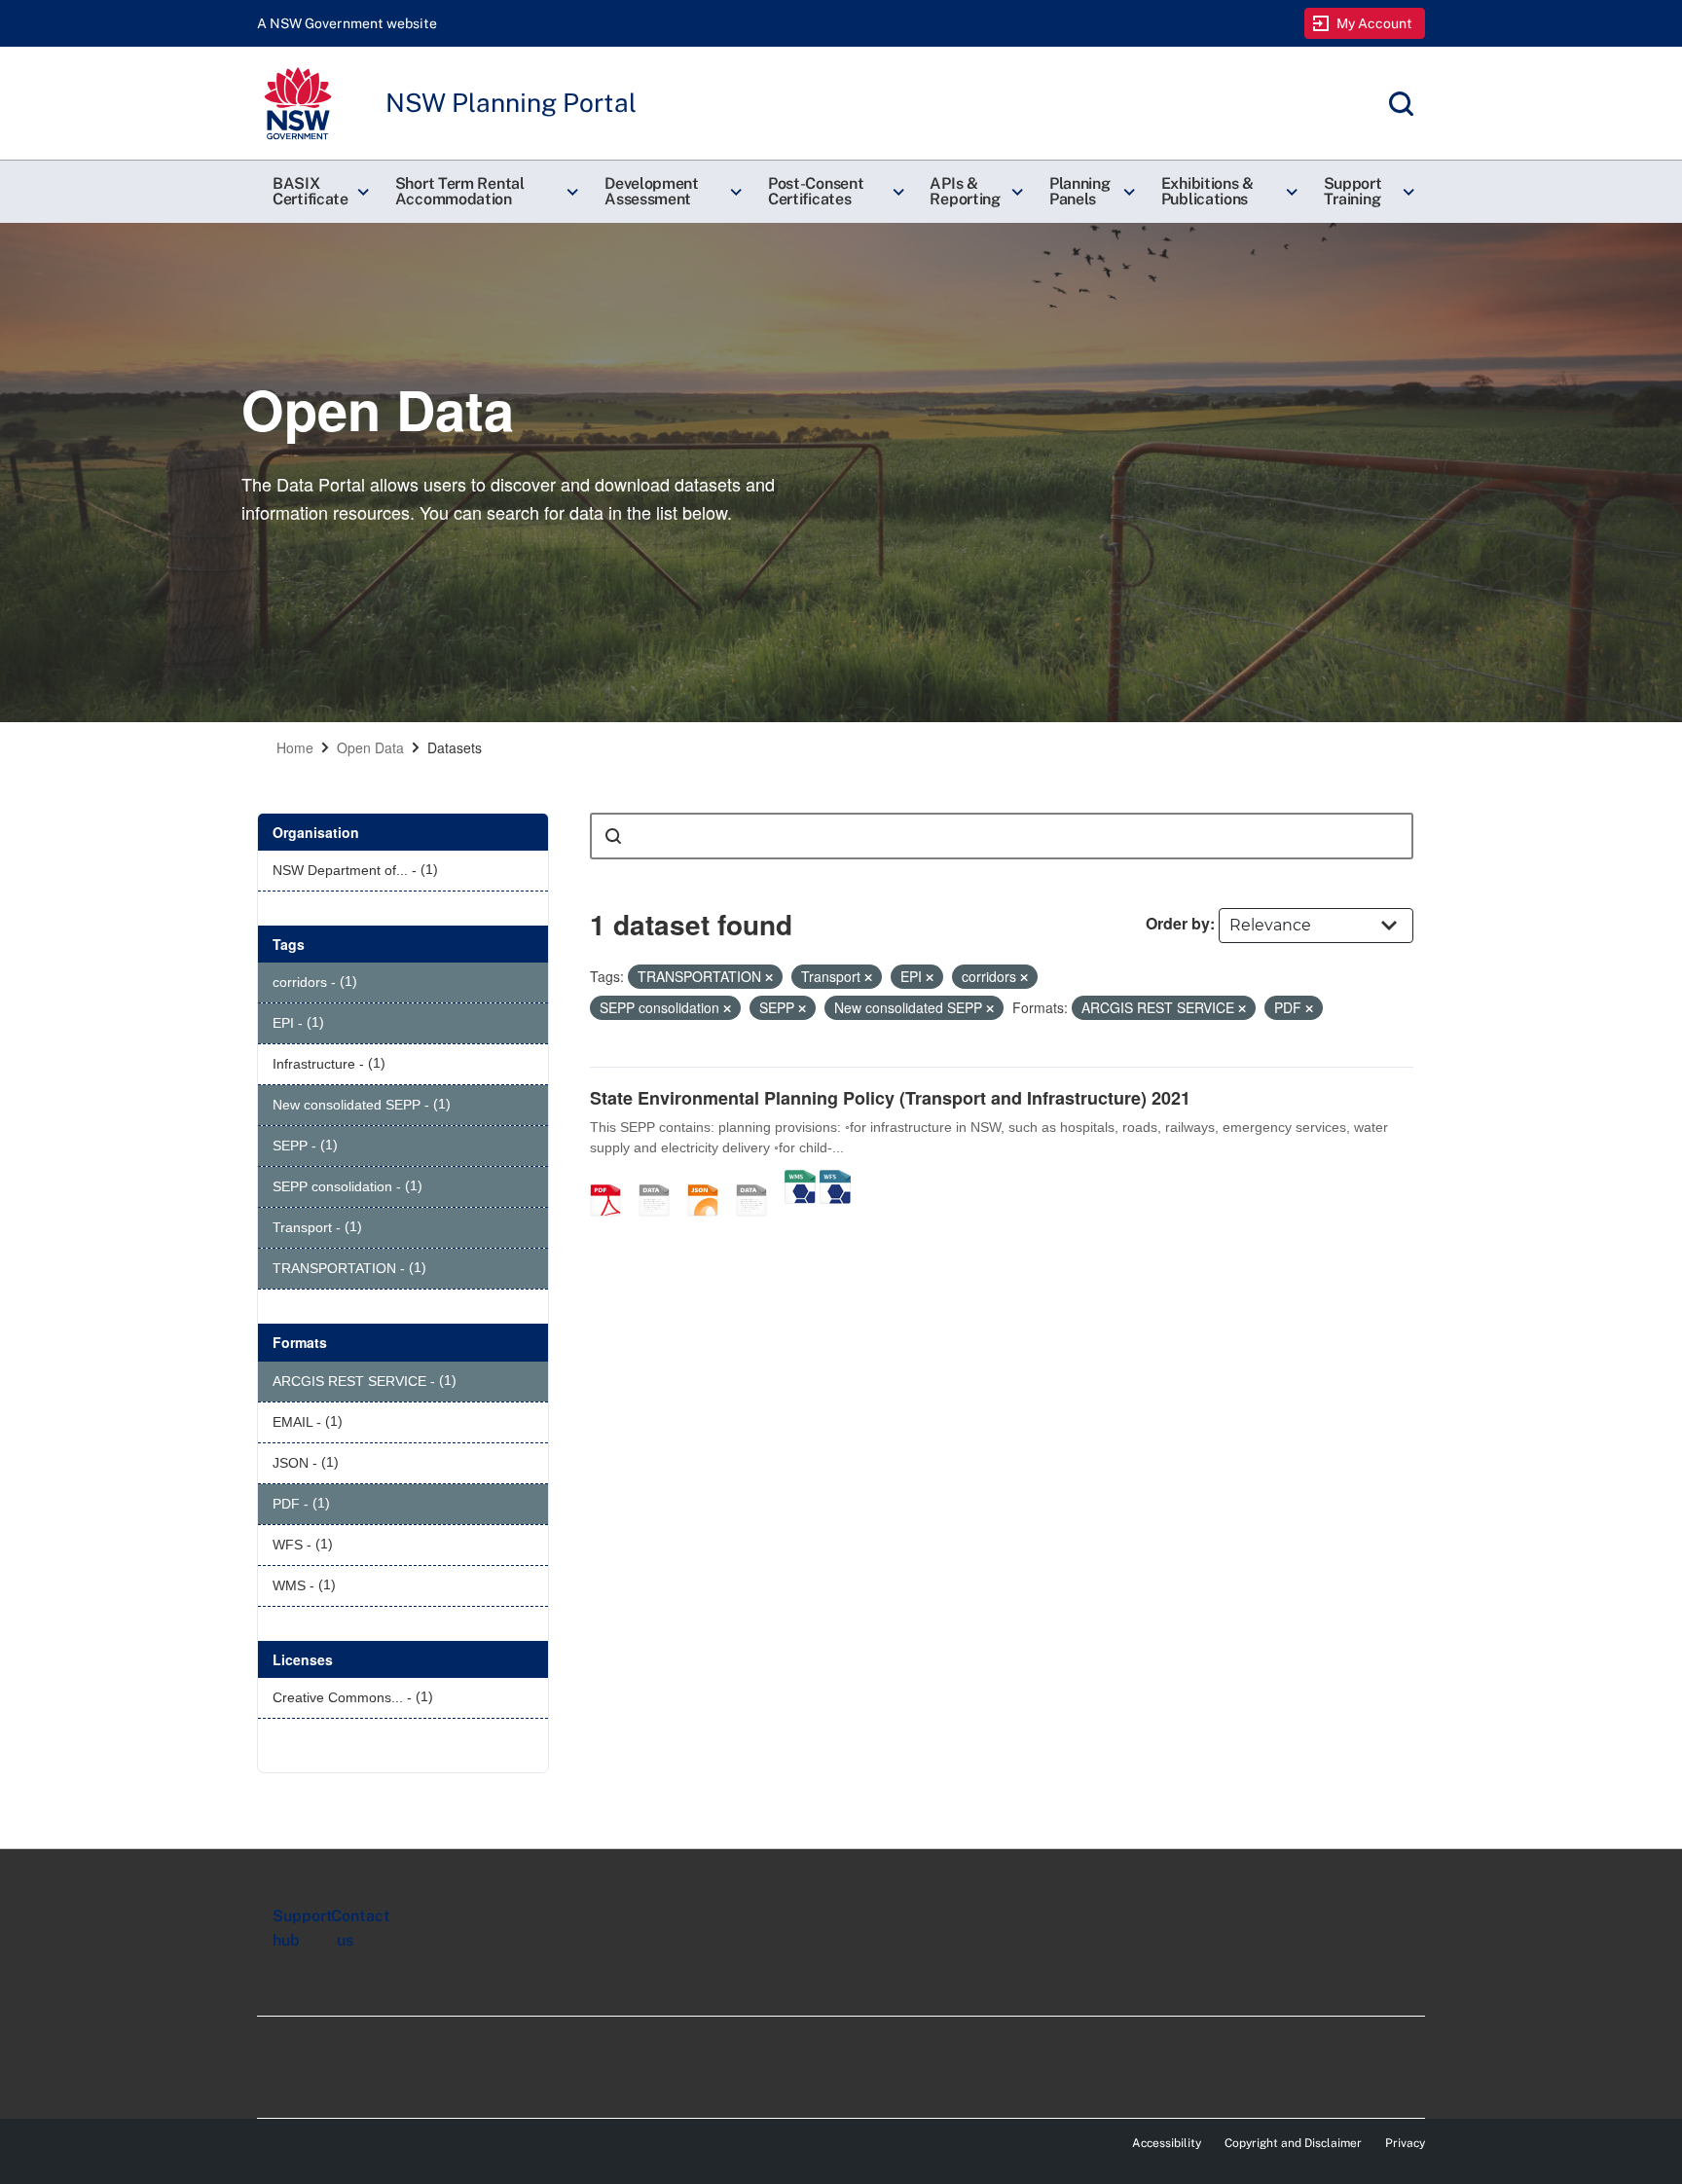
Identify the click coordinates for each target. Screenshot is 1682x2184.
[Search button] (613, 836)
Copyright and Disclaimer (1293, 2143)
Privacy (1405, 2143)
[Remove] (769, 977)
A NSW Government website (347, 23)
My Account (1375, 23)
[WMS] (800, 1180)
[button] (318, 192)
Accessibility (1167, 2143)
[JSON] (710, 1180)
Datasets (455, 747)
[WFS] (835, 1180)
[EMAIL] (661, 1180)
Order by (1178, 923)
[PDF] (612, 1180)
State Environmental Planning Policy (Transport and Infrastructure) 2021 (890, 1098)
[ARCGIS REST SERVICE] (758, 1180)
